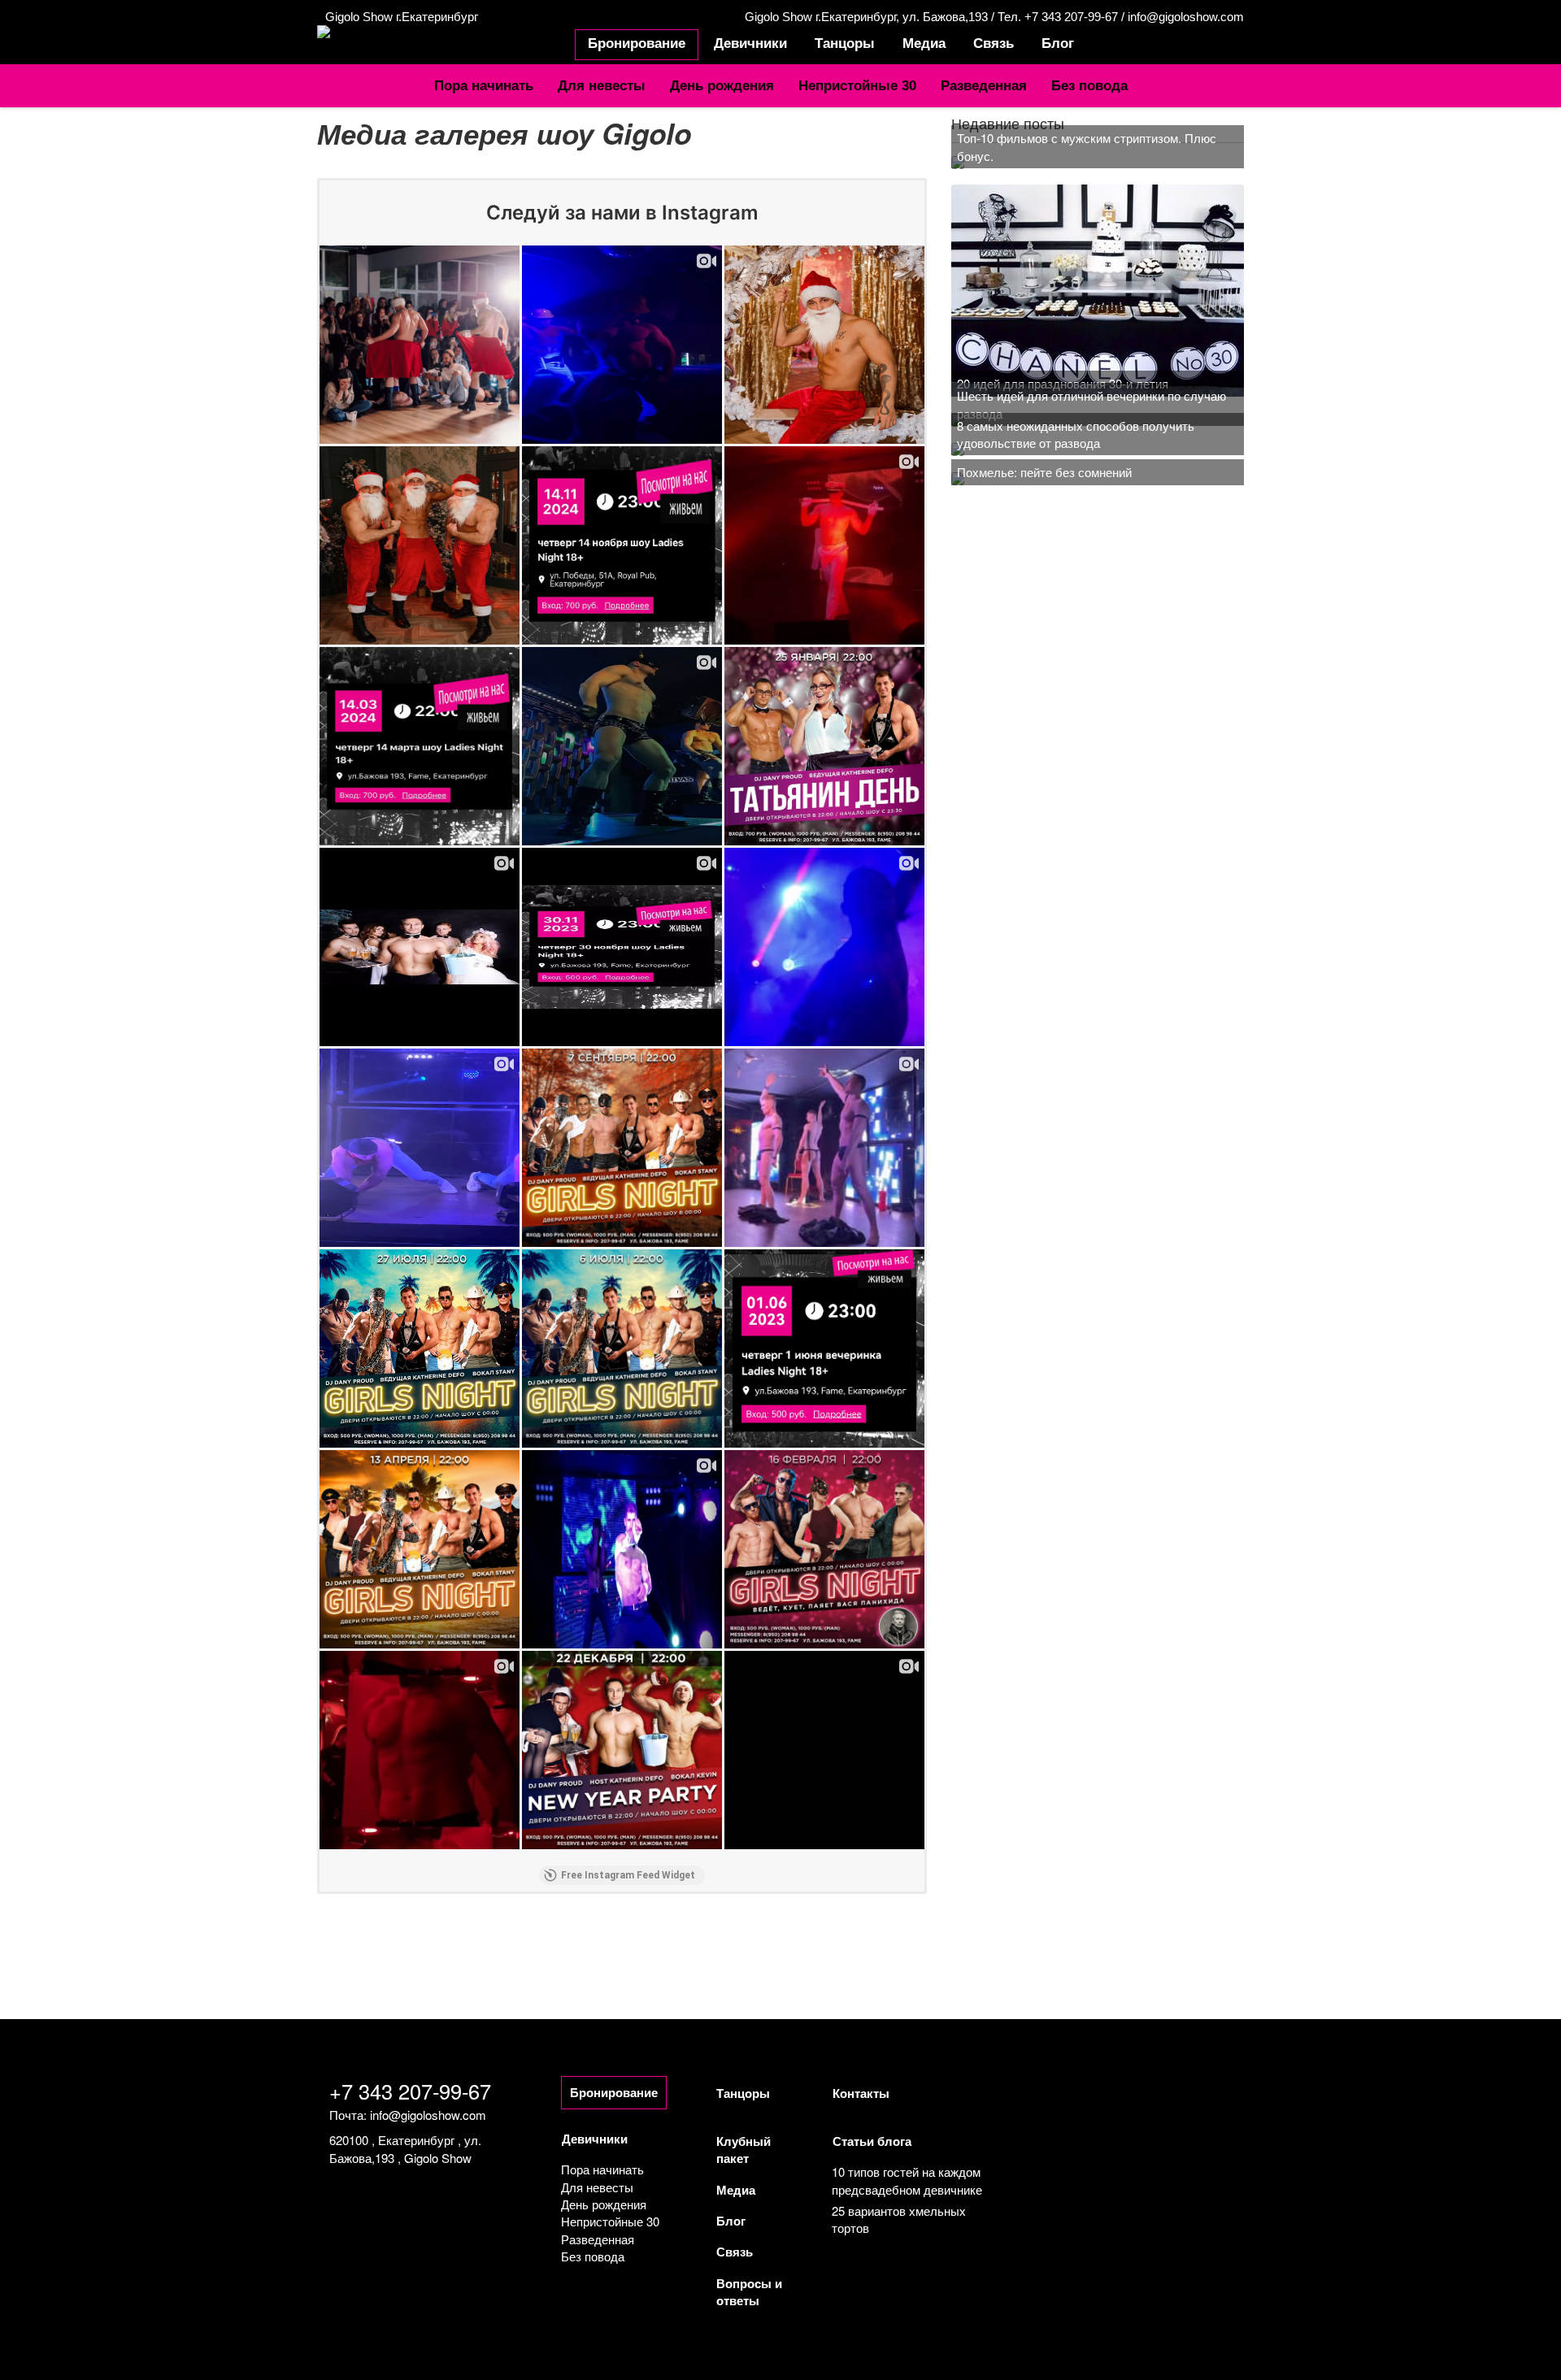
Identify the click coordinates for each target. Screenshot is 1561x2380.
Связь (994, 43)
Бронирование (637, 43)
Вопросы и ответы (749, 2292)
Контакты (861, 2093)
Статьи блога (872, 2141)
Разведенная (984, 85)
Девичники (750, 43)
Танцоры (845, 43)
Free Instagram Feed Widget (628, 1875)
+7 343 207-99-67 (410, 2091)
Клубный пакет (744, 2150)
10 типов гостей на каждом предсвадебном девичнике (907, 2180)
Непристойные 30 (857, 85)
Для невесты (602, 85)
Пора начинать (484, 85)
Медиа (924, 43)
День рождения (722, 85)
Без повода (1089, 85)
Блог (1058, 43)
